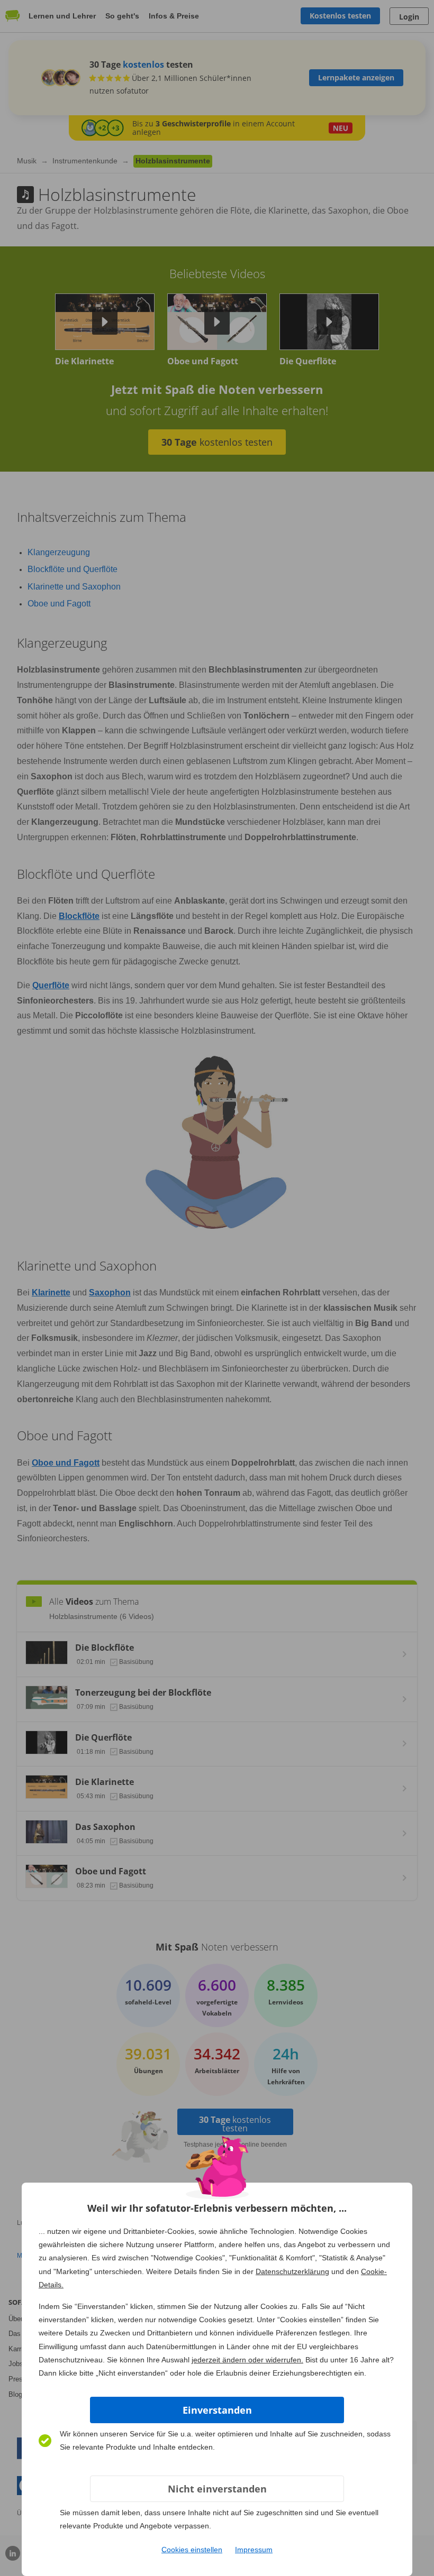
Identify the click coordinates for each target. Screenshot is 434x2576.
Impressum (254, 2550)
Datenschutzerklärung (292, 2271)
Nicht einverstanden (217, 2489)
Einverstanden (217, 2410)
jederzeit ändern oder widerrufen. (247, 2360)
